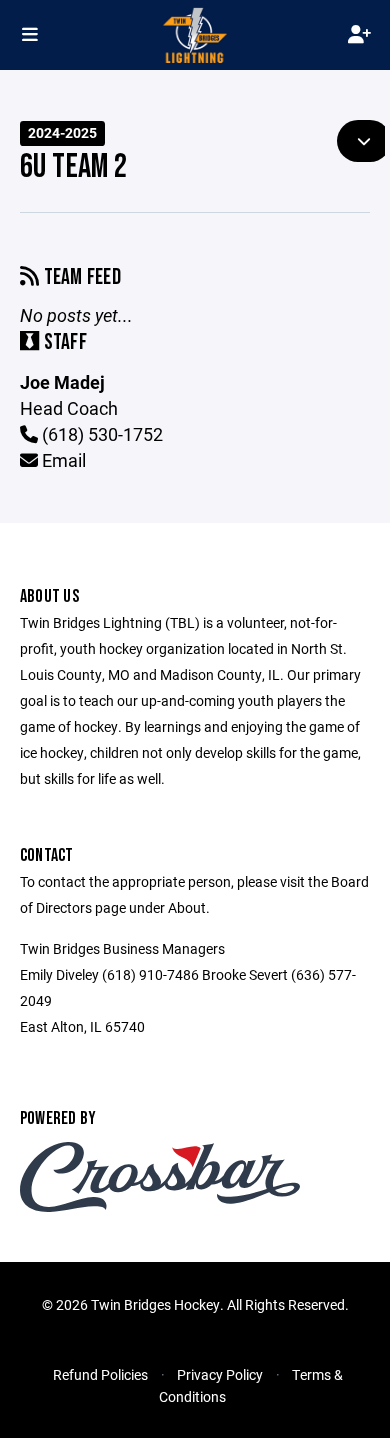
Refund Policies (100, 1374)
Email (62, 460)
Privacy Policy (220, 1374)
